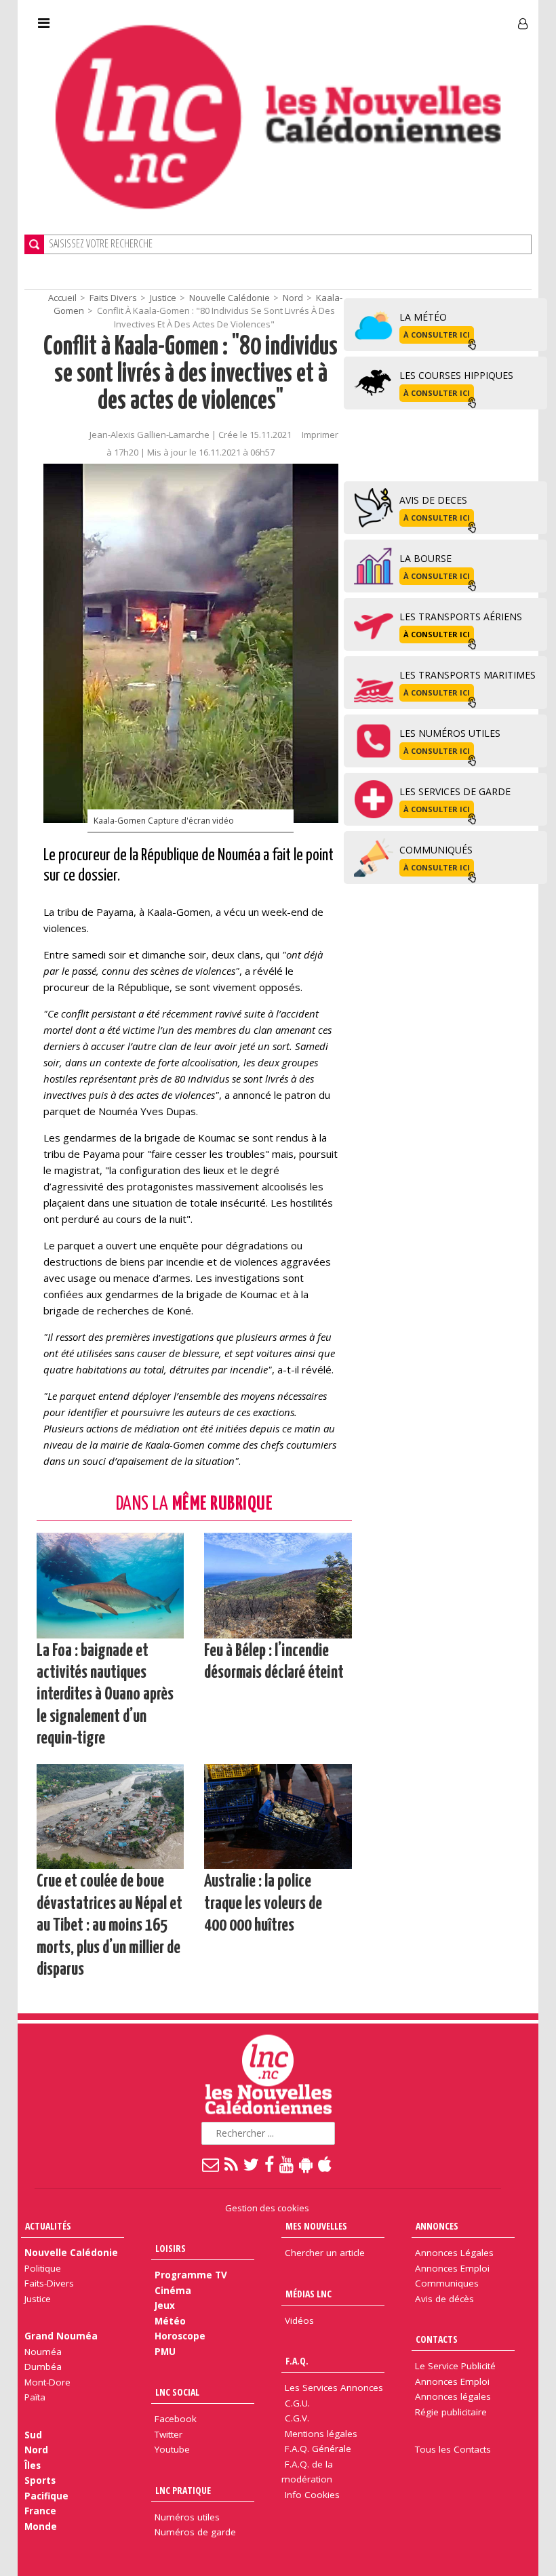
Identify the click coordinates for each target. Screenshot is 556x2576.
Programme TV (191, 2275)
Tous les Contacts (453, 2449)
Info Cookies (312, 2495)
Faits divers (113, 298)
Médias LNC (309, 2294)
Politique (43, 2268)
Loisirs (171, 2248)
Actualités (48, 2226)
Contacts (437, 2339)
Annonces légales (453, 2396)
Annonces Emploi (452, 2268)
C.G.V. (297, 2418)
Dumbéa (43, 2367)
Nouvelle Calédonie (230, 298)
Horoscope (180, 2336)
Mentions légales (321, 2434)
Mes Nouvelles (316, 2226)
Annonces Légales (454, 2253)
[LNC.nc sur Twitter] (252, 2164)
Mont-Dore (47, 2382)
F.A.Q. (297, 2361)
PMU (165, 2352)
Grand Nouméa (61, 2336)
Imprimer (320, 435)
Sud (33, 2435)
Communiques (447, 2283)
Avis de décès (444, 2299)
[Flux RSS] (232, 2164)
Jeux (165, 2306)
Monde (41, 2527)
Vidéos (299, 2320)
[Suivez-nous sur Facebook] (270, 2164)
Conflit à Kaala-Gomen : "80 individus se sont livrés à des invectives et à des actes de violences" (191, 375)
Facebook (176, 2419)
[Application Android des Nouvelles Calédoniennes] (306, 2164)
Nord (293, 298)
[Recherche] (34, 244)
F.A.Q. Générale (318, 2449)
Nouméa (43, 2352)
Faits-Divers (49, 2283)
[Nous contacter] (211, 2164)
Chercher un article (325, 2253)
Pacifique (46, 2496)
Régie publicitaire (451, 2412)
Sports (40, 2480)
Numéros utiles (187, 2517)
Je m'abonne (403, 18)
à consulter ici (437, 335)
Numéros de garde (195, 2532)
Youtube (172, 2449)
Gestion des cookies (267, 2208)
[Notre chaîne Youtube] (287, 2164)
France (40, 2511)
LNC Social (177, 2392)
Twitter (168, 2434)
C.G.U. (297, 2403)
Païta (35, 2397)
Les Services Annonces (334, 2388)
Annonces (437, 2226)
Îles (33, 2466)
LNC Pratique (183, 2490)
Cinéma (173, 2291)
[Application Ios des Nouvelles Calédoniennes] (325, 2164)
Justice (163, 298)
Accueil (62, 298)
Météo (170, 2321)
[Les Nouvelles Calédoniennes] (278, 117)
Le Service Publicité (455, 2366)
